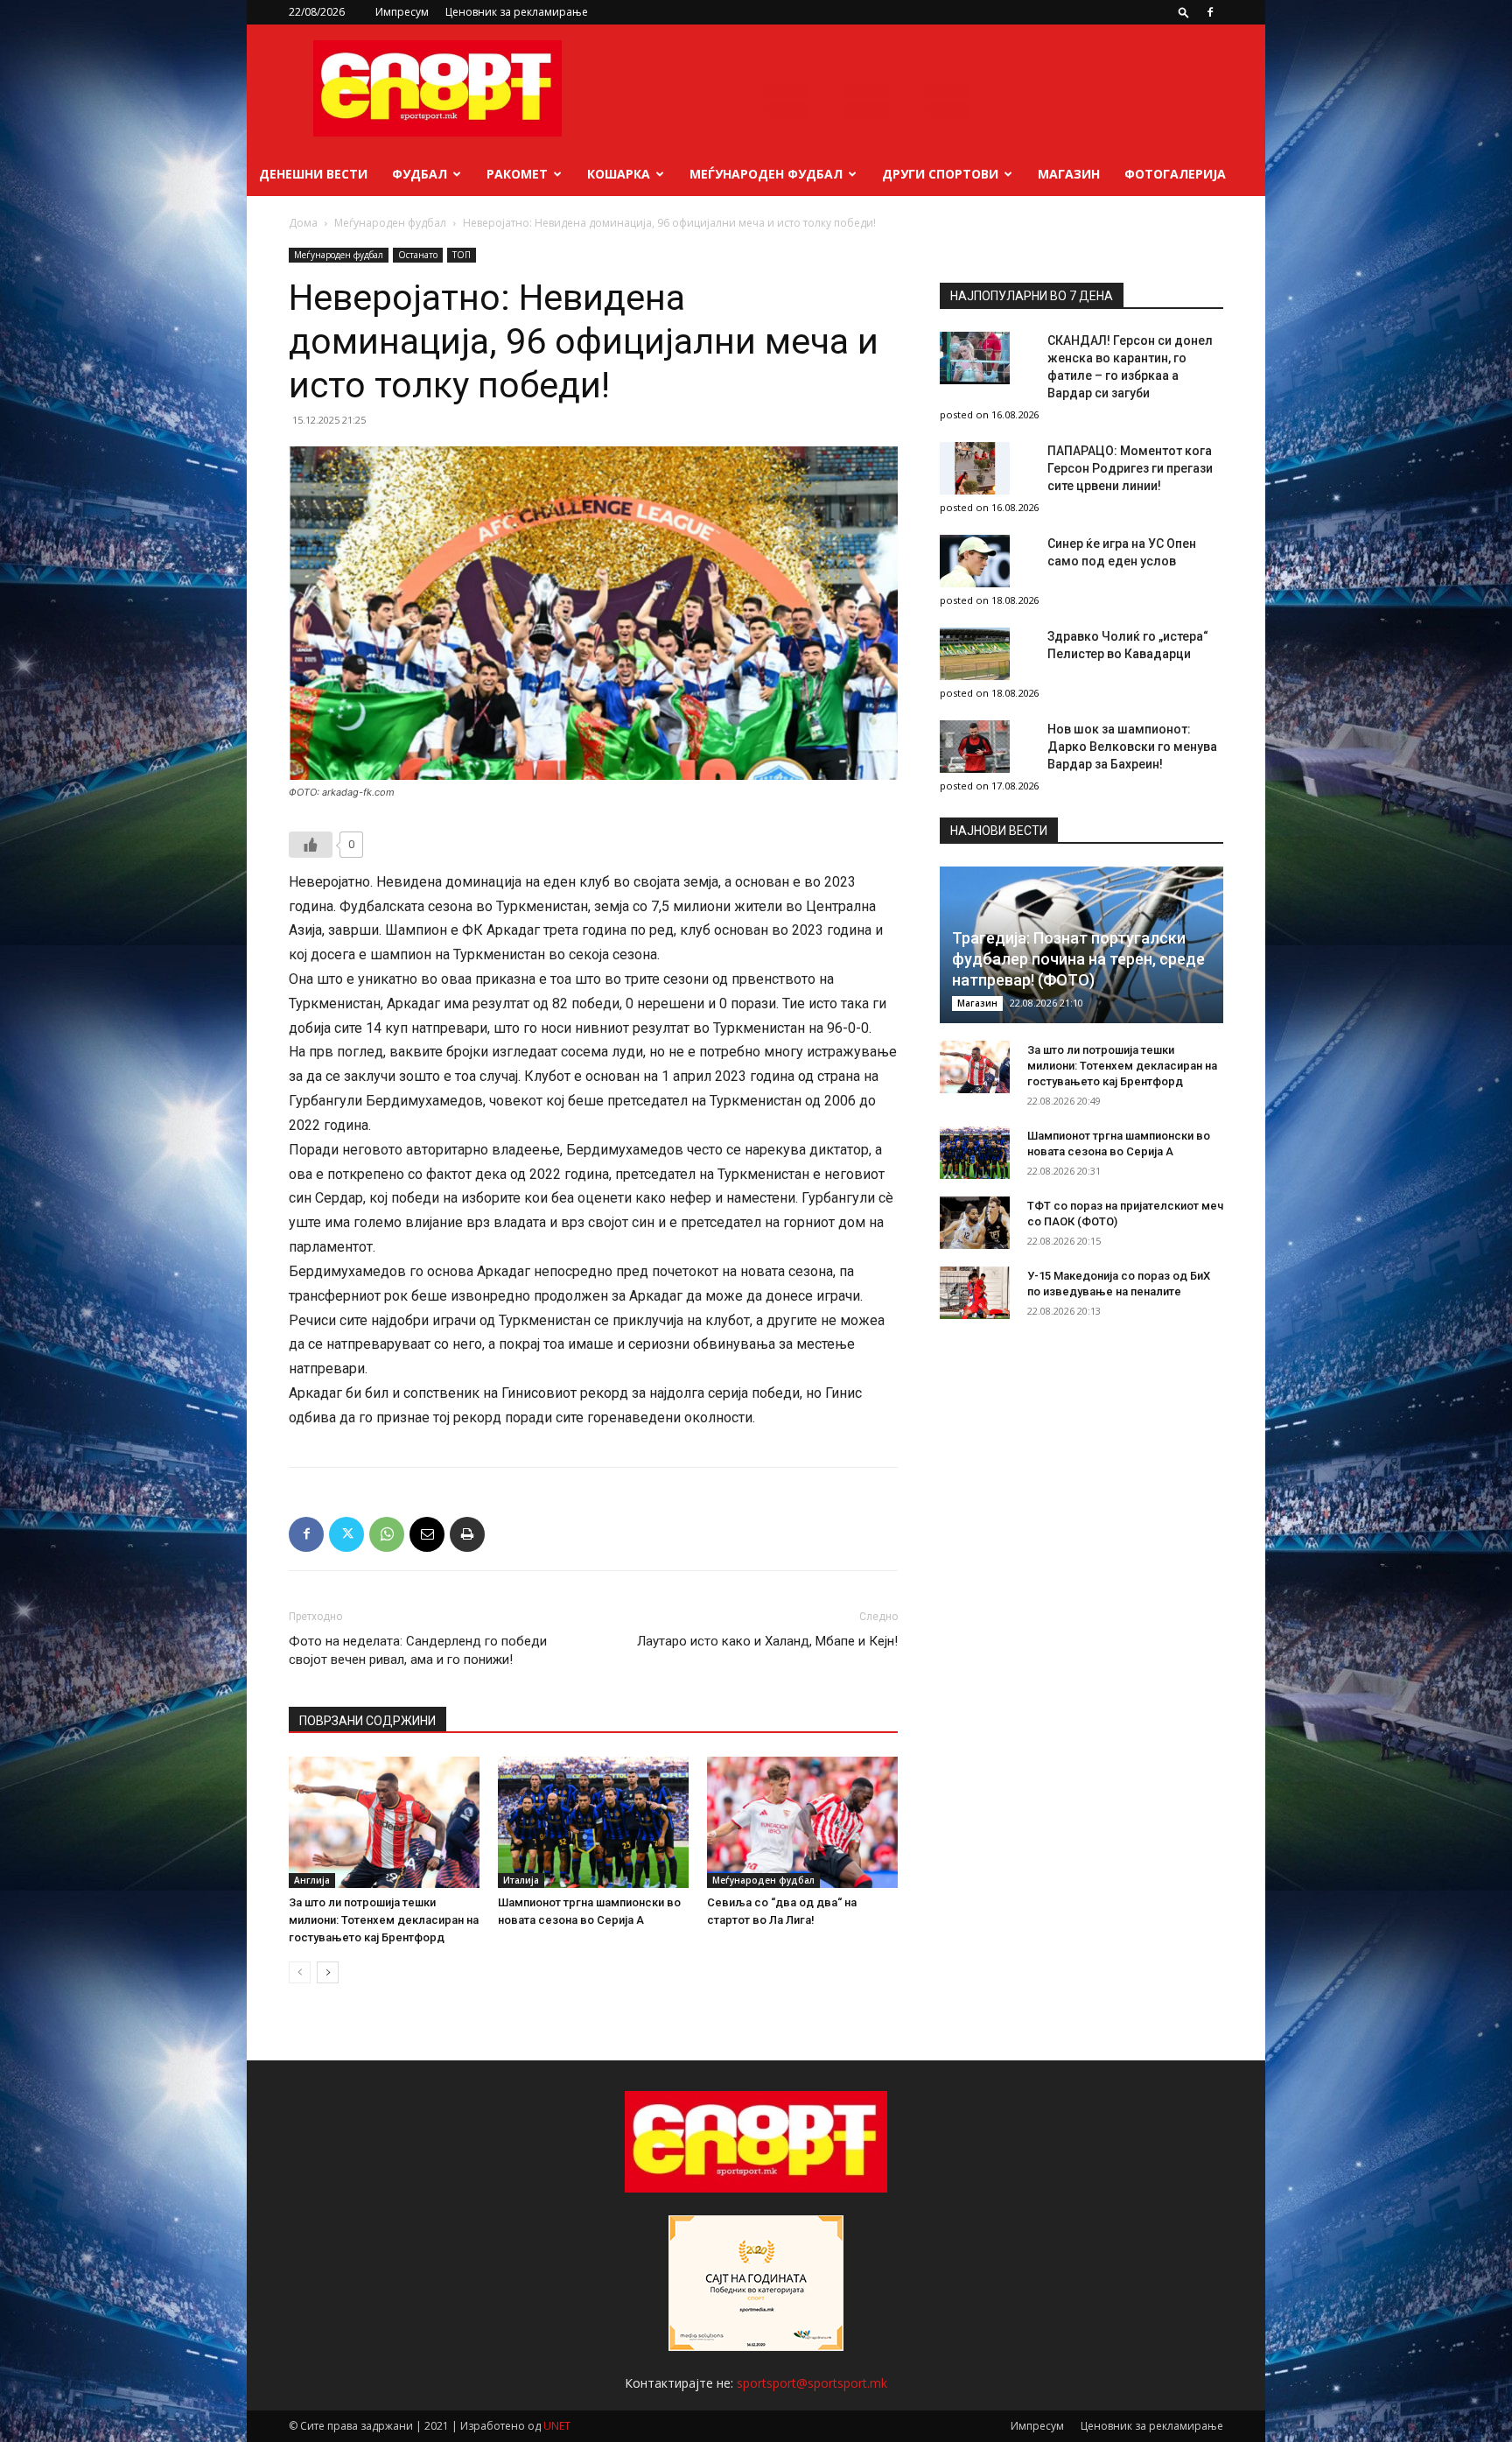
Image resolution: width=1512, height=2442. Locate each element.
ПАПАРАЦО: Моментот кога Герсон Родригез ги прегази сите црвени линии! (1130, 468)
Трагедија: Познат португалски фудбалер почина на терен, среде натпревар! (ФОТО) (1078, 959)
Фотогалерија (1175, 174)
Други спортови (940, 174)
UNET (557, 2426)
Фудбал (420, 174)
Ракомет (517, 174)
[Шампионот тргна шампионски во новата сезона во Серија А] (593, 1822)
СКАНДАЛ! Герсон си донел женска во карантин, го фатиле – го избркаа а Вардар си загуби (1130, 367)
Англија (312, 1880)
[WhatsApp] (387, 1534)
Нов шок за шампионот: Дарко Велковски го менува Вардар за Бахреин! (1132, 747)
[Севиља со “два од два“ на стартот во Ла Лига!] (802, 1822)
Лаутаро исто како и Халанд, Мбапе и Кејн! (767, 1641)
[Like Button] (311, 845)
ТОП (462, 255)
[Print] (467, 1534)
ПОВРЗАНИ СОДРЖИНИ (367, 1721)
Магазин (1069, 174)
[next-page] (328, 1972)
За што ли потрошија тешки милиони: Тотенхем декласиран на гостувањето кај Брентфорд (384, 1920)
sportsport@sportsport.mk (812, 2383)
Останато (418, 255)
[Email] (427, 1534)
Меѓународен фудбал (766, 174)
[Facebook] (1210, 12)
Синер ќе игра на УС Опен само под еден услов (1122, 552)
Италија (521, 1880)
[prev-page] (300, 1972)
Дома (303, 223)
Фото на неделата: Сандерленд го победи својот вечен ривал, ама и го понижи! (418, 1650)
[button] (1184, 12)
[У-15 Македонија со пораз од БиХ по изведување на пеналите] (975, 1293)
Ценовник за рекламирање (517, 12)
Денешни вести (313, 174)
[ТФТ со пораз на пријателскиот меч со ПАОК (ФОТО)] (975, 1223)
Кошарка (619, 174)
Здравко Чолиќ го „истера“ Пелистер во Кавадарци (1128, 645)
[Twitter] (346, 1534)
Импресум (402, 12)
